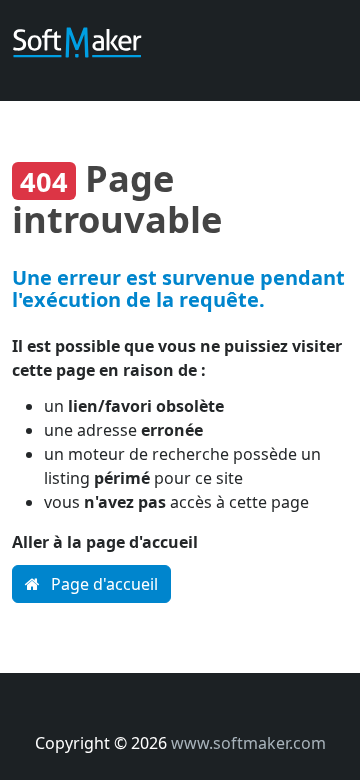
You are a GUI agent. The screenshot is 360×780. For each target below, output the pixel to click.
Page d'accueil (102, 584)
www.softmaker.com (248, 743)
